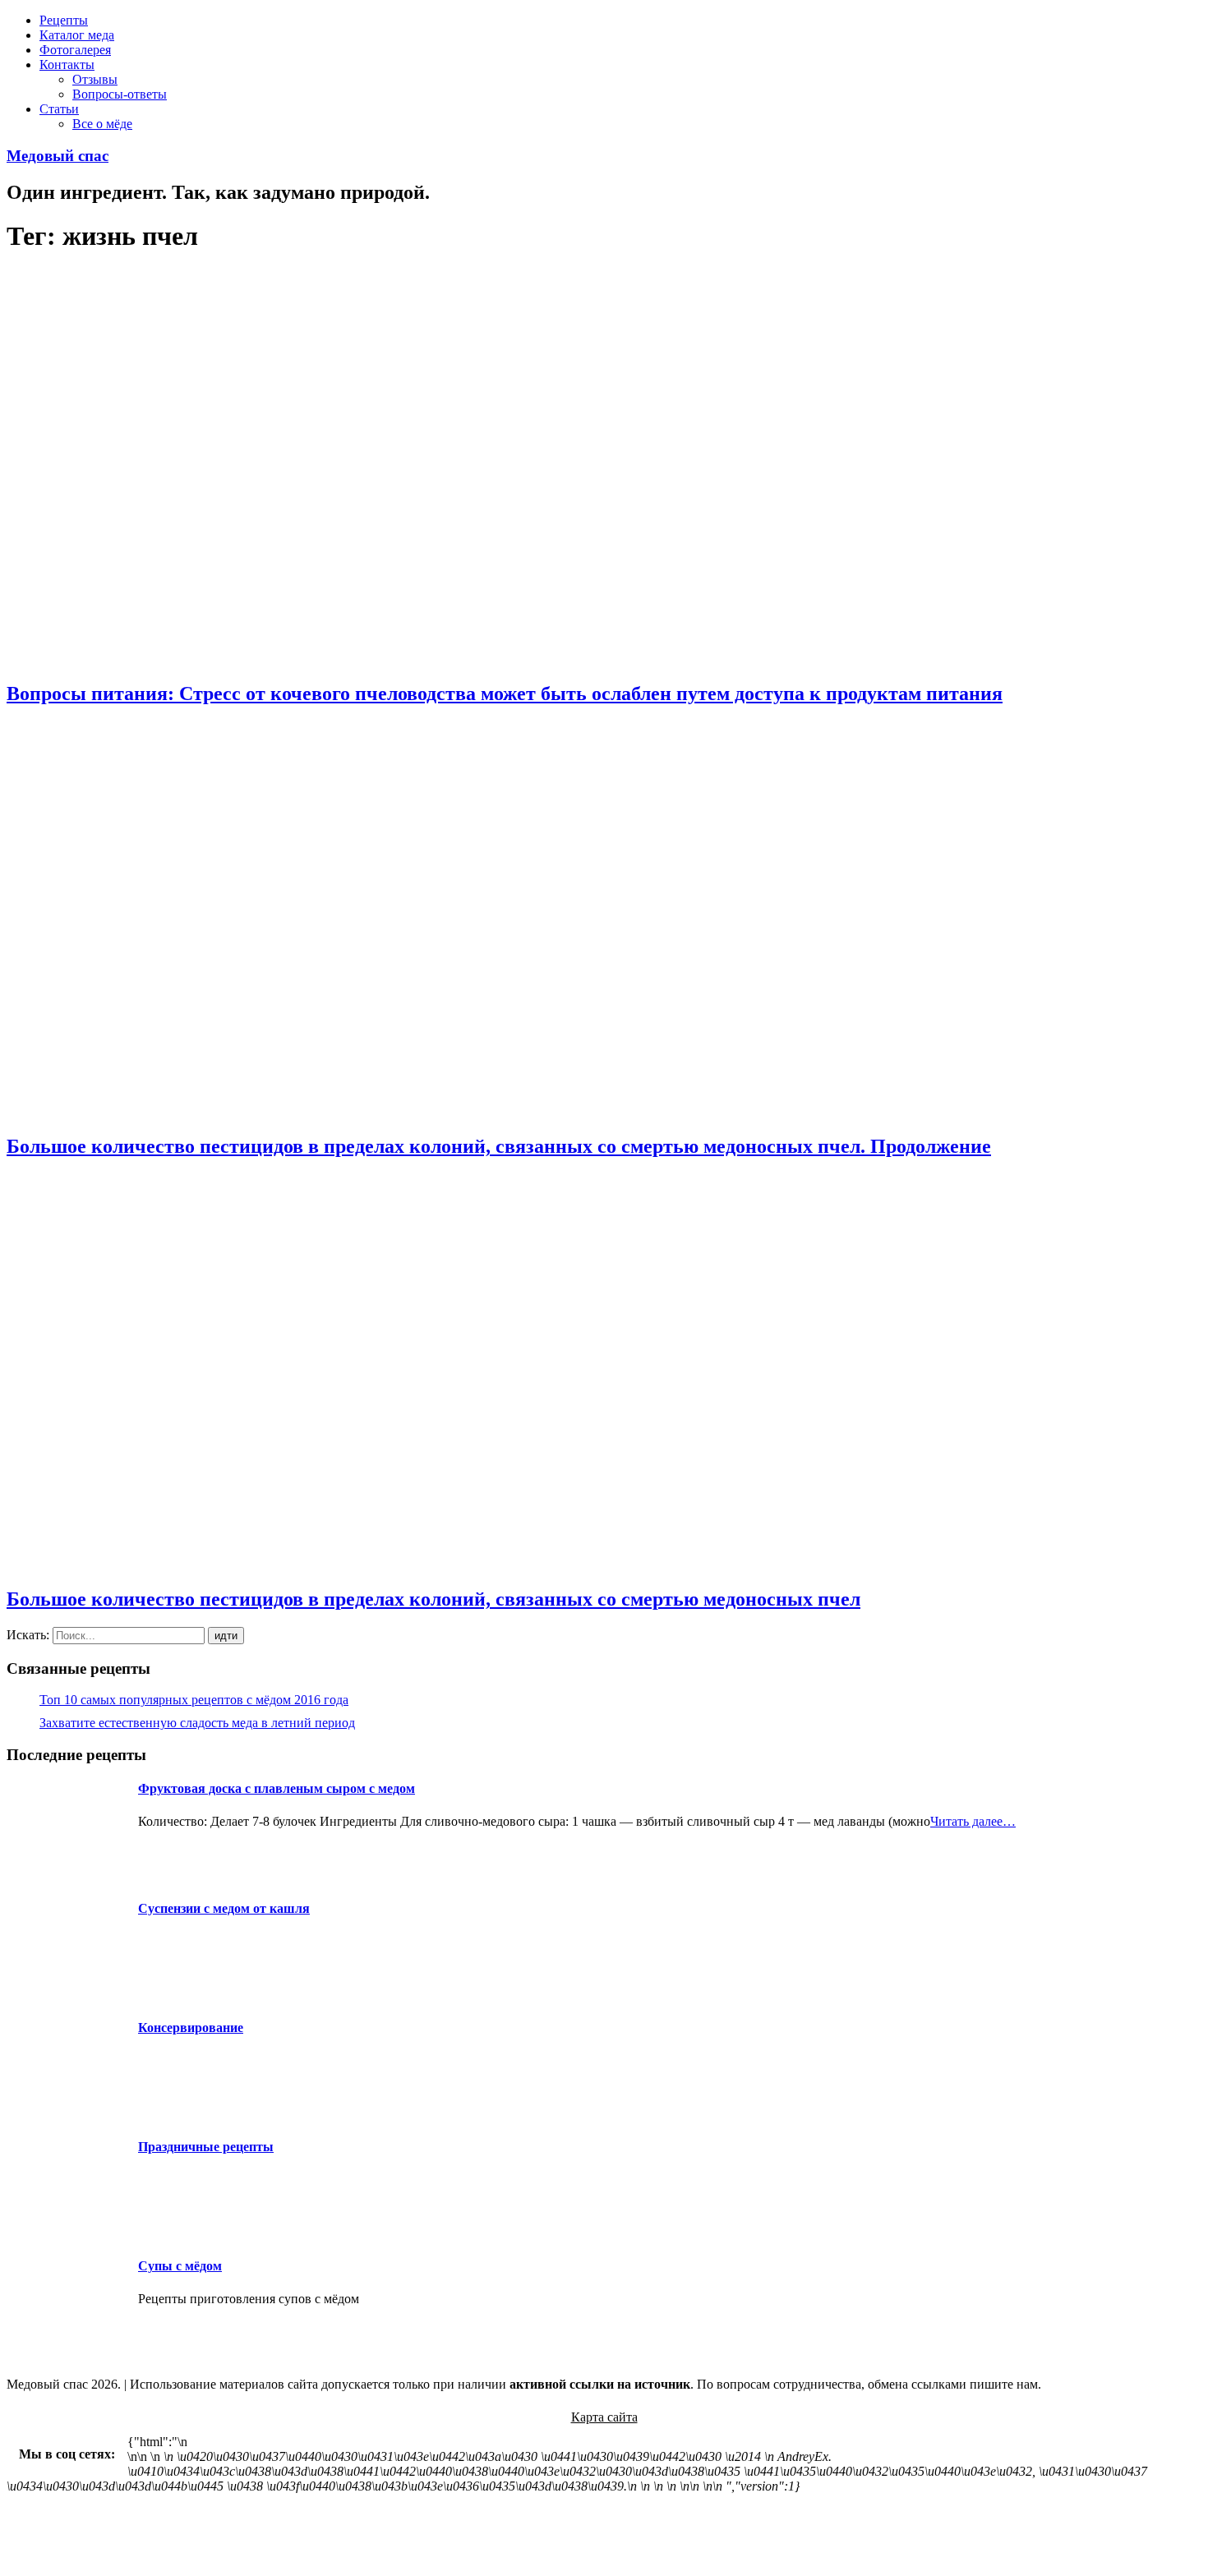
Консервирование (191, 2028)
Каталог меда (77, 35)
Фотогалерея (75, 50)
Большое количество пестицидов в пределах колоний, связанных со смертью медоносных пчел (433, 1599)
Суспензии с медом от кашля (224, 1908)
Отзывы (95, 79)
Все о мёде (102, 124)
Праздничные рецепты (206, 2147)
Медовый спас (58, 156)
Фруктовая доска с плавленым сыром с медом (277, 1788)
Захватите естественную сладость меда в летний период (197, 1723)
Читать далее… (973, 1821)
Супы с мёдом (180, 2266)
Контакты (67, 65)
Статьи (59, 109)
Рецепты (64, 20)
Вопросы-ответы (120, 94)
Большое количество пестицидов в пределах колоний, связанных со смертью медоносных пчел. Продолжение (499, 1146)
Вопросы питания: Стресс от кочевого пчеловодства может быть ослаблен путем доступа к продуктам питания (505, 694)
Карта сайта (604, 2417)
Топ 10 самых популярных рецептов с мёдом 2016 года (194, 1700)
